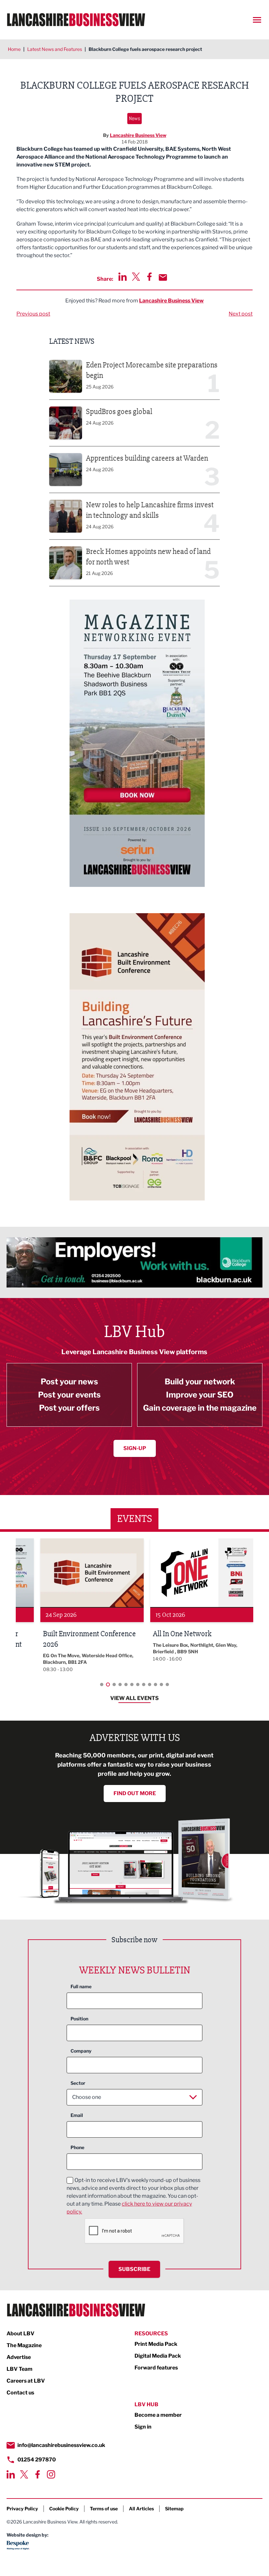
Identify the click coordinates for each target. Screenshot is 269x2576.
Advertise (19, 2357)
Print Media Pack (156, 2344)
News (134, 118)
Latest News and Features (55, 49)
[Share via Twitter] (136, 277)
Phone (77, 2147)
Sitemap (174, 2509)
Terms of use (104, 2509)
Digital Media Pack (158, 2356)
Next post (241, 314)
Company (81, 2051)
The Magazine (24, 2345)
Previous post (33, 314)
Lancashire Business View (138, 135)
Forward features (156, 2368)
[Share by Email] (163, 277)
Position (79, 2019)
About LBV (21, 2334)
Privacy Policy (22, 2509)
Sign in (143, 2427)
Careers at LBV (26, 2381)
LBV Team (20, 2369)
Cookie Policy (64, 2509)
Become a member (158, 2415)
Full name (81, 1986)
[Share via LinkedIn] (123, 277)
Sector (78, 2083)
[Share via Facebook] (149, 277)
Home (14, 49)
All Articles (141, 2509)
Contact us (20, 2393)
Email (77, 2115)
